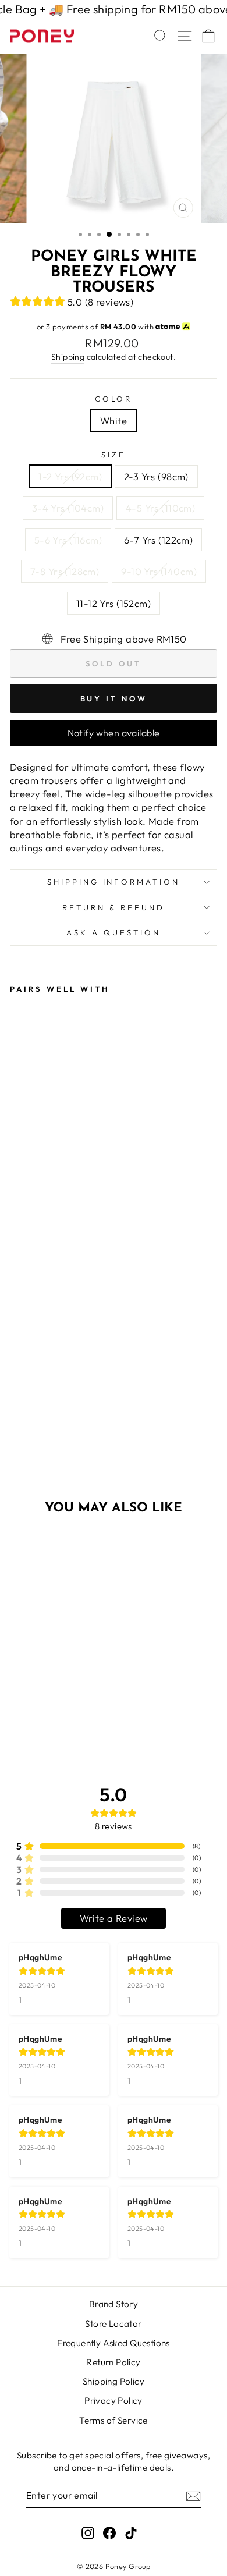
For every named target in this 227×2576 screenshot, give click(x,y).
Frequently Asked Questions (114, 2343)
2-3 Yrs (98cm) (156, 476)
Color (114, 399)
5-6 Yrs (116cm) (68, 540)
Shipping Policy (114, 2381)
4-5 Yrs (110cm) (160, 508)
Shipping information (114, 882)
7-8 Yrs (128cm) (65, 571)
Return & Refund (114, 907)
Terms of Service (114, 2420)
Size (114, 455)
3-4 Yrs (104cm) (68, 508)
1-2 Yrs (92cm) (70, 476)
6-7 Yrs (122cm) (158, 540)
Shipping (68, 357)
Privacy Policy (114, 2401)
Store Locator (113, 2324)
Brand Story (114, 2304)
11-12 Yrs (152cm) (114, 603)
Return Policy (113, 2362)
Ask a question (114, 932)
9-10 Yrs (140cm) (159, 571)
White (114, 421)
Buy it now (114, 698)
